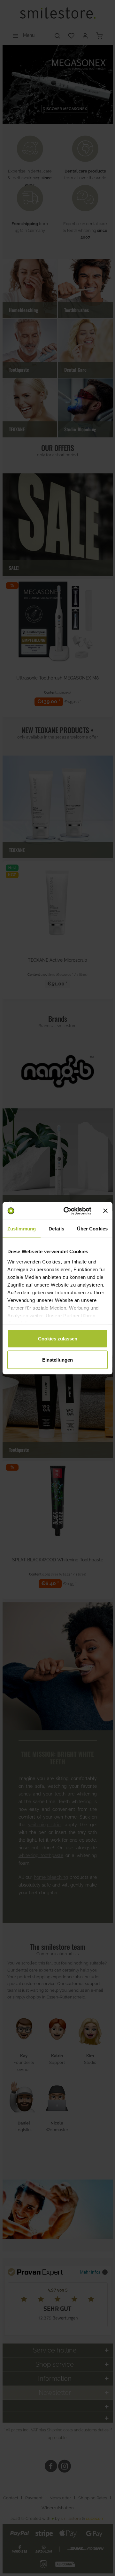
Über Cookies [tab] (92, 1229)
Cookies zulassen (58, 1339)
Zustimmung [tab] (22, 1229)
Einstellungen (57, 1360)
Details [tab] (56, 1229)
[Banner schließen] (105, 1211)
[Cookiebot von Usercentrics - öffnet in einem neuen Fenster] (67, 1211)
